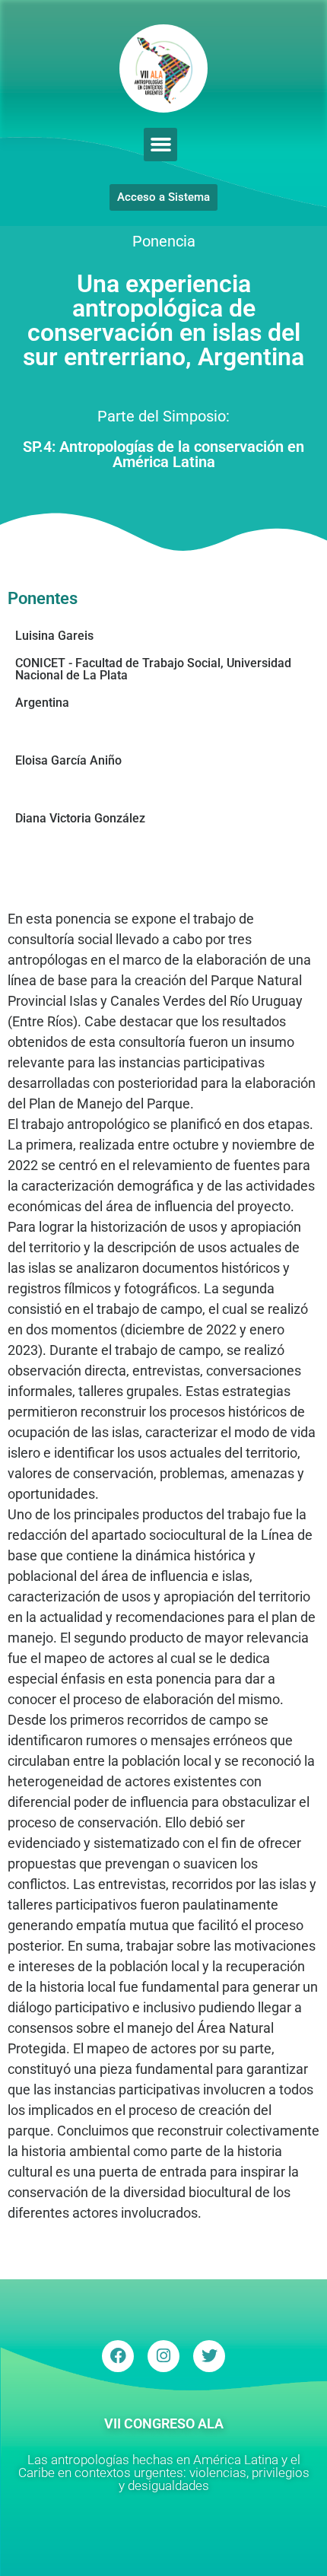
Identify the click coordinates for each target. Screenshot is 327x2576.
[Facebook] (118, 2356)
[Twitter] (209, 2356)
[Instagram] (163, 2356)
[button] (160, 145)
